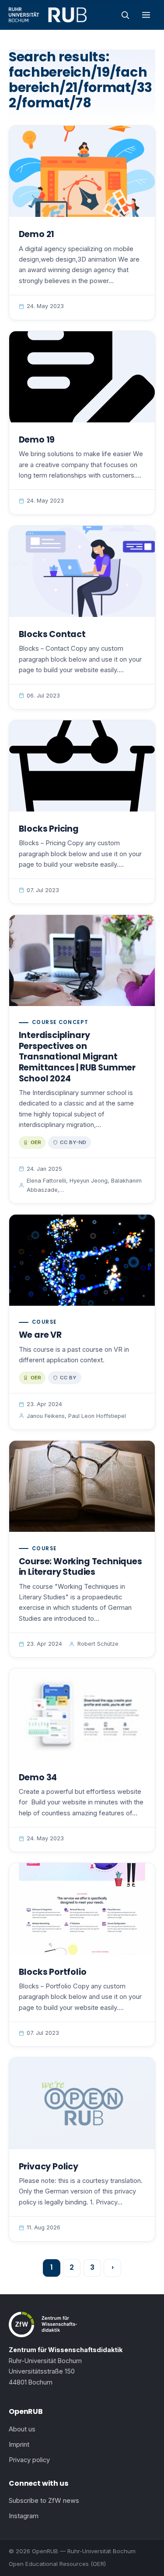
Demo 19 (37, 440)
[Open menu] (146, 15)
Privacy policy (29, 2460)
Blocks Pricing (49, 829)
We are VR (40, 1335)
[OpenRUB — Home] (48, 15)
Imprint (19, 2445)
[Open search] (125, 15)
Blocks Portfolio (53, 1972)
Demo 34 (38, 1777)
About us (22, 2429)
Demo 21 (37, 234)
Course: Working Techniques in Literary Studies (80, 1567)
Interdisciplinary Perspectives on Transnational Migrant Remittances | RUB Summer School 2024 (77, 1057)
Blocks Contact (52, 634)
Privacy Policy (49, 2167)
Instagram (24, 2516)
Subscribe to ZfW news (44, 2501)
